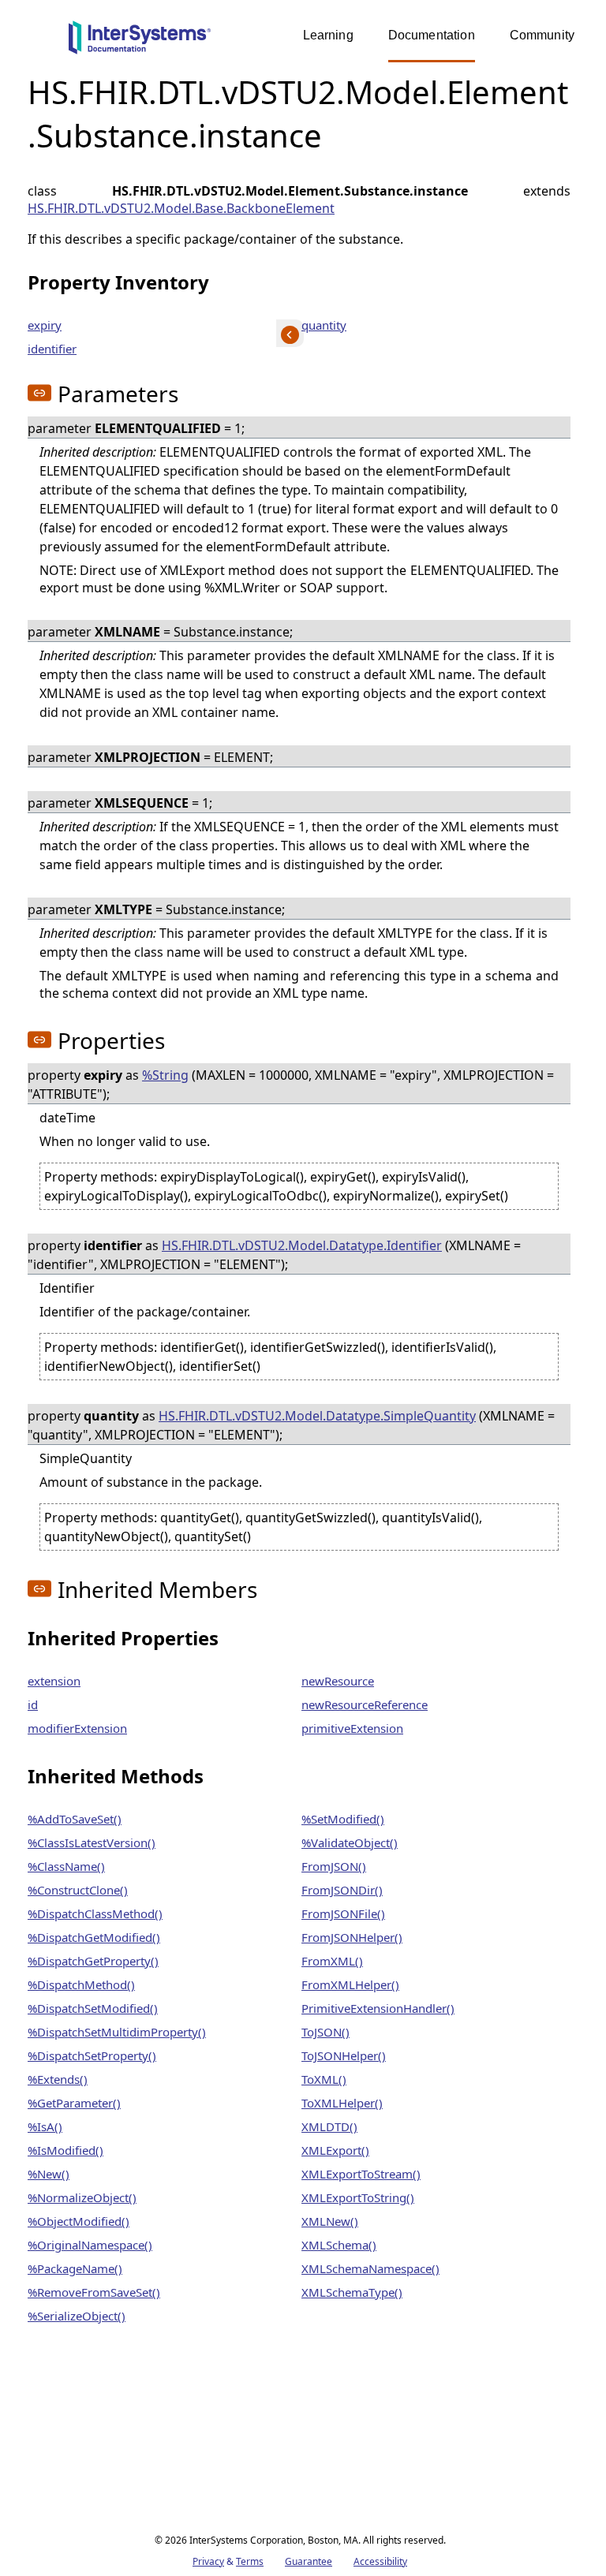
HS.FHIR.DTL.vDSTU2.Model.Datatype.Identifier (302, 1245)
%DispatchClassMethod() (95, 1913)
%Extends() (58, 2079)
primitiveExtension (352, 1728)
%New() (49, 2174)
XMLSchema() (339, 2245)
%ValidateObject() (350, 1842)
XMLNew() (330, 2221)
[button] (39, 393)
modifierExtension (77, 1728)
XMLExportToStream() (361, 2174)
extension (54, 1681)
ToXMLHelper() (342, 2103)
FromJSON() (334, 1866)
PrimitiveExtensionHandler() (378, 2008)
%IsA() (45, 2126)
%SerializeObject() (77, 2316)
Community (542, 35)
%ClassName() (66, 1866)
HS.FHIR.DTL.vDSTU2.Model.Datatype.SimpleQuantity (317, 1416)
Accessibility (380, 2561)
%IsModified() (65, 2150)
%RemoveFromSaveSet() (94, 2292)
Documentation (432, 35)
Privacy (208, 2561)
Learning (328, 35)
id (33, 1704)
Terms (250, 2561)
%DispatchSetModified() (93, 2008)
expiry (45, 325)
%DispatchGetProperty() (93, 1961)
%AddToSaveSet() (75, 1819)
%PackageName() (75, 2268)
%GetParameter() (74, 2103)
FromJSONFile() (343, 1913)
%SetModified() (343, 1819)
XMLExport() (335, 2150)
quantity (324, 325)
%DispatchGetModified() (94, 1937)
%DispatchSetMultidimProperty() (117, 2032)
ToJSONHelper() (344, 2055)
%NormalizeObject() (82, 2197)
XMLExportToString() (358, 2197)
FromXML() (332, 1961)
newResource (338, 1681)
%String (165, 1075)
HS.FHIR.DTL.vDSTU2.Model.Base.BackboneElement (181, 208)
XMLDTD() (329, 2126)
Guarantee (309, 2561)
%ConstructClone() (78, 1890)
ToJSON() (325, 2032)
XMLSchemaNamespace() (370, 2268)
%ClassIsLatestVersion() (92, 1842)
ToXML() (324, 2079)
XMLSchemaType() (352, 2292)
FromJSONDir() (342, 1890)
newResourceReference (365, 1704)
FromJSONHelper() (352, 1937)
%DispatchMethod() (81, 1984)
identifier (52, 349)
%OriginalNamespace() (90, 2245)
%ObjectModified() (79, 2221)
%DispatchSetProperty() (92, 2055)
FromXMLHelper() (350, 1984)
